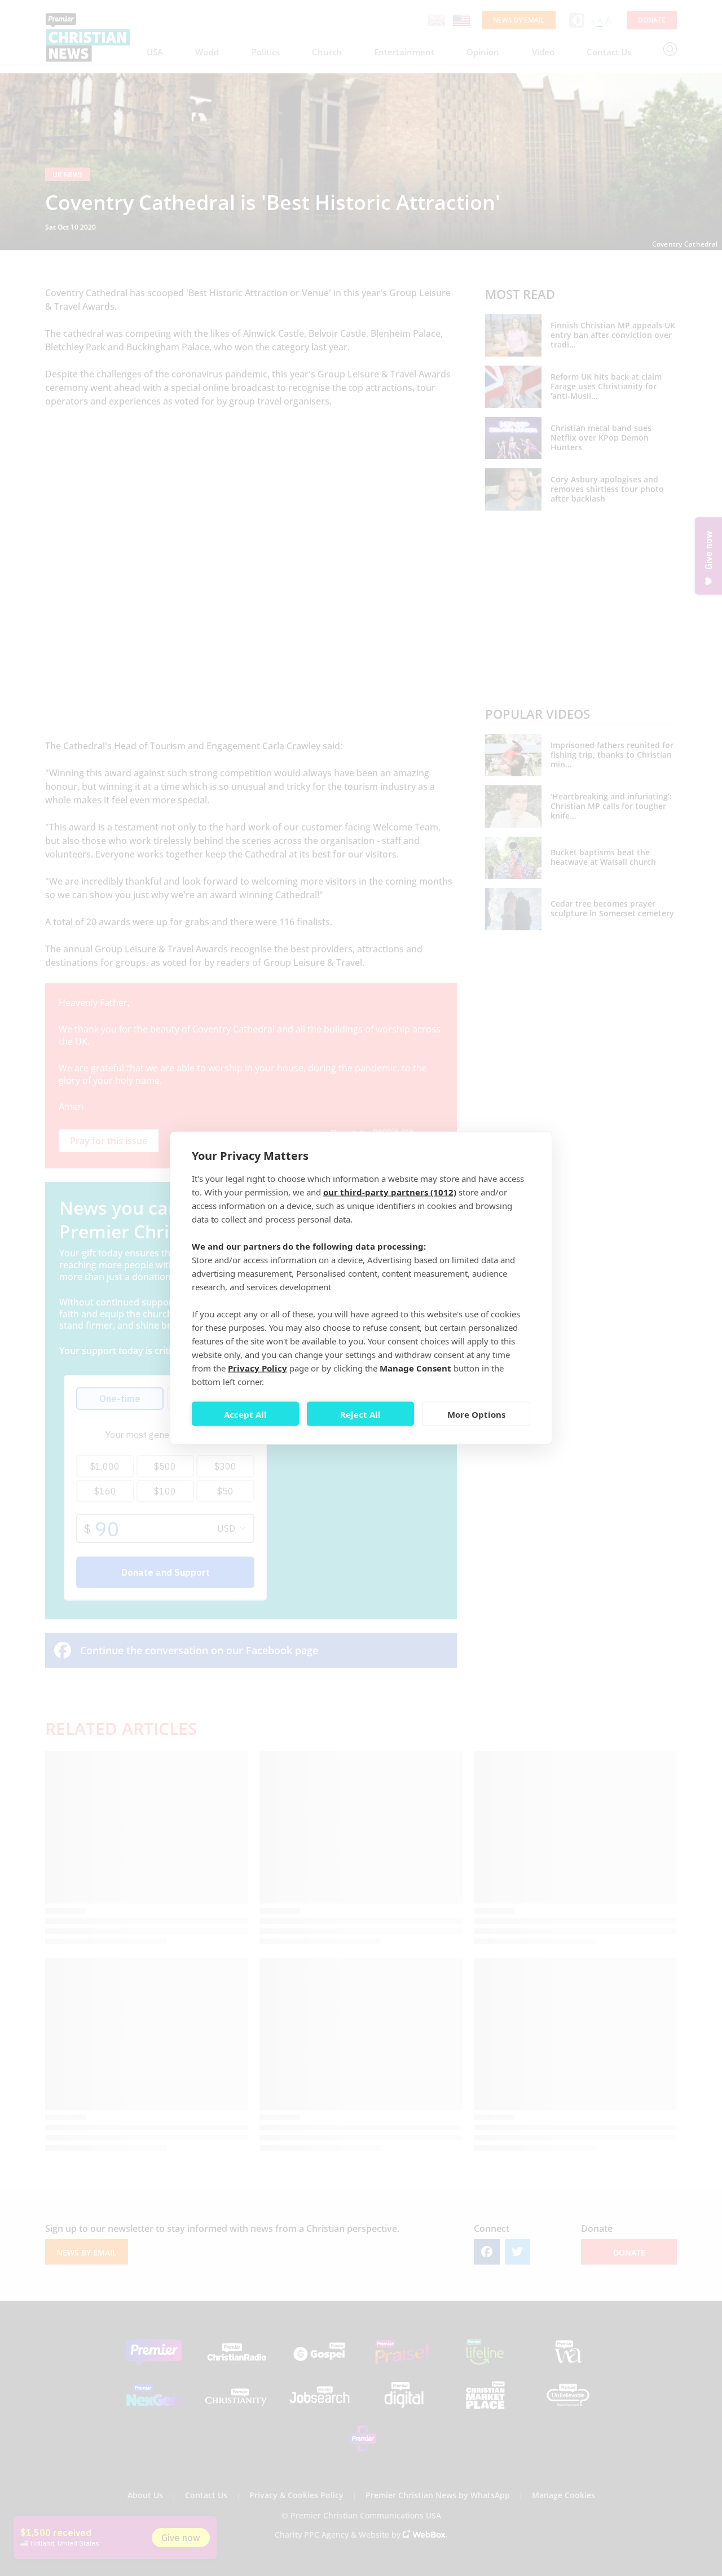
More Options (476, 1414)
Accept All (245, 1414)
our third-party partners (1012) (390, 1192)
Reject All (360, 1414)
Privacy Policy (257, 1368)
